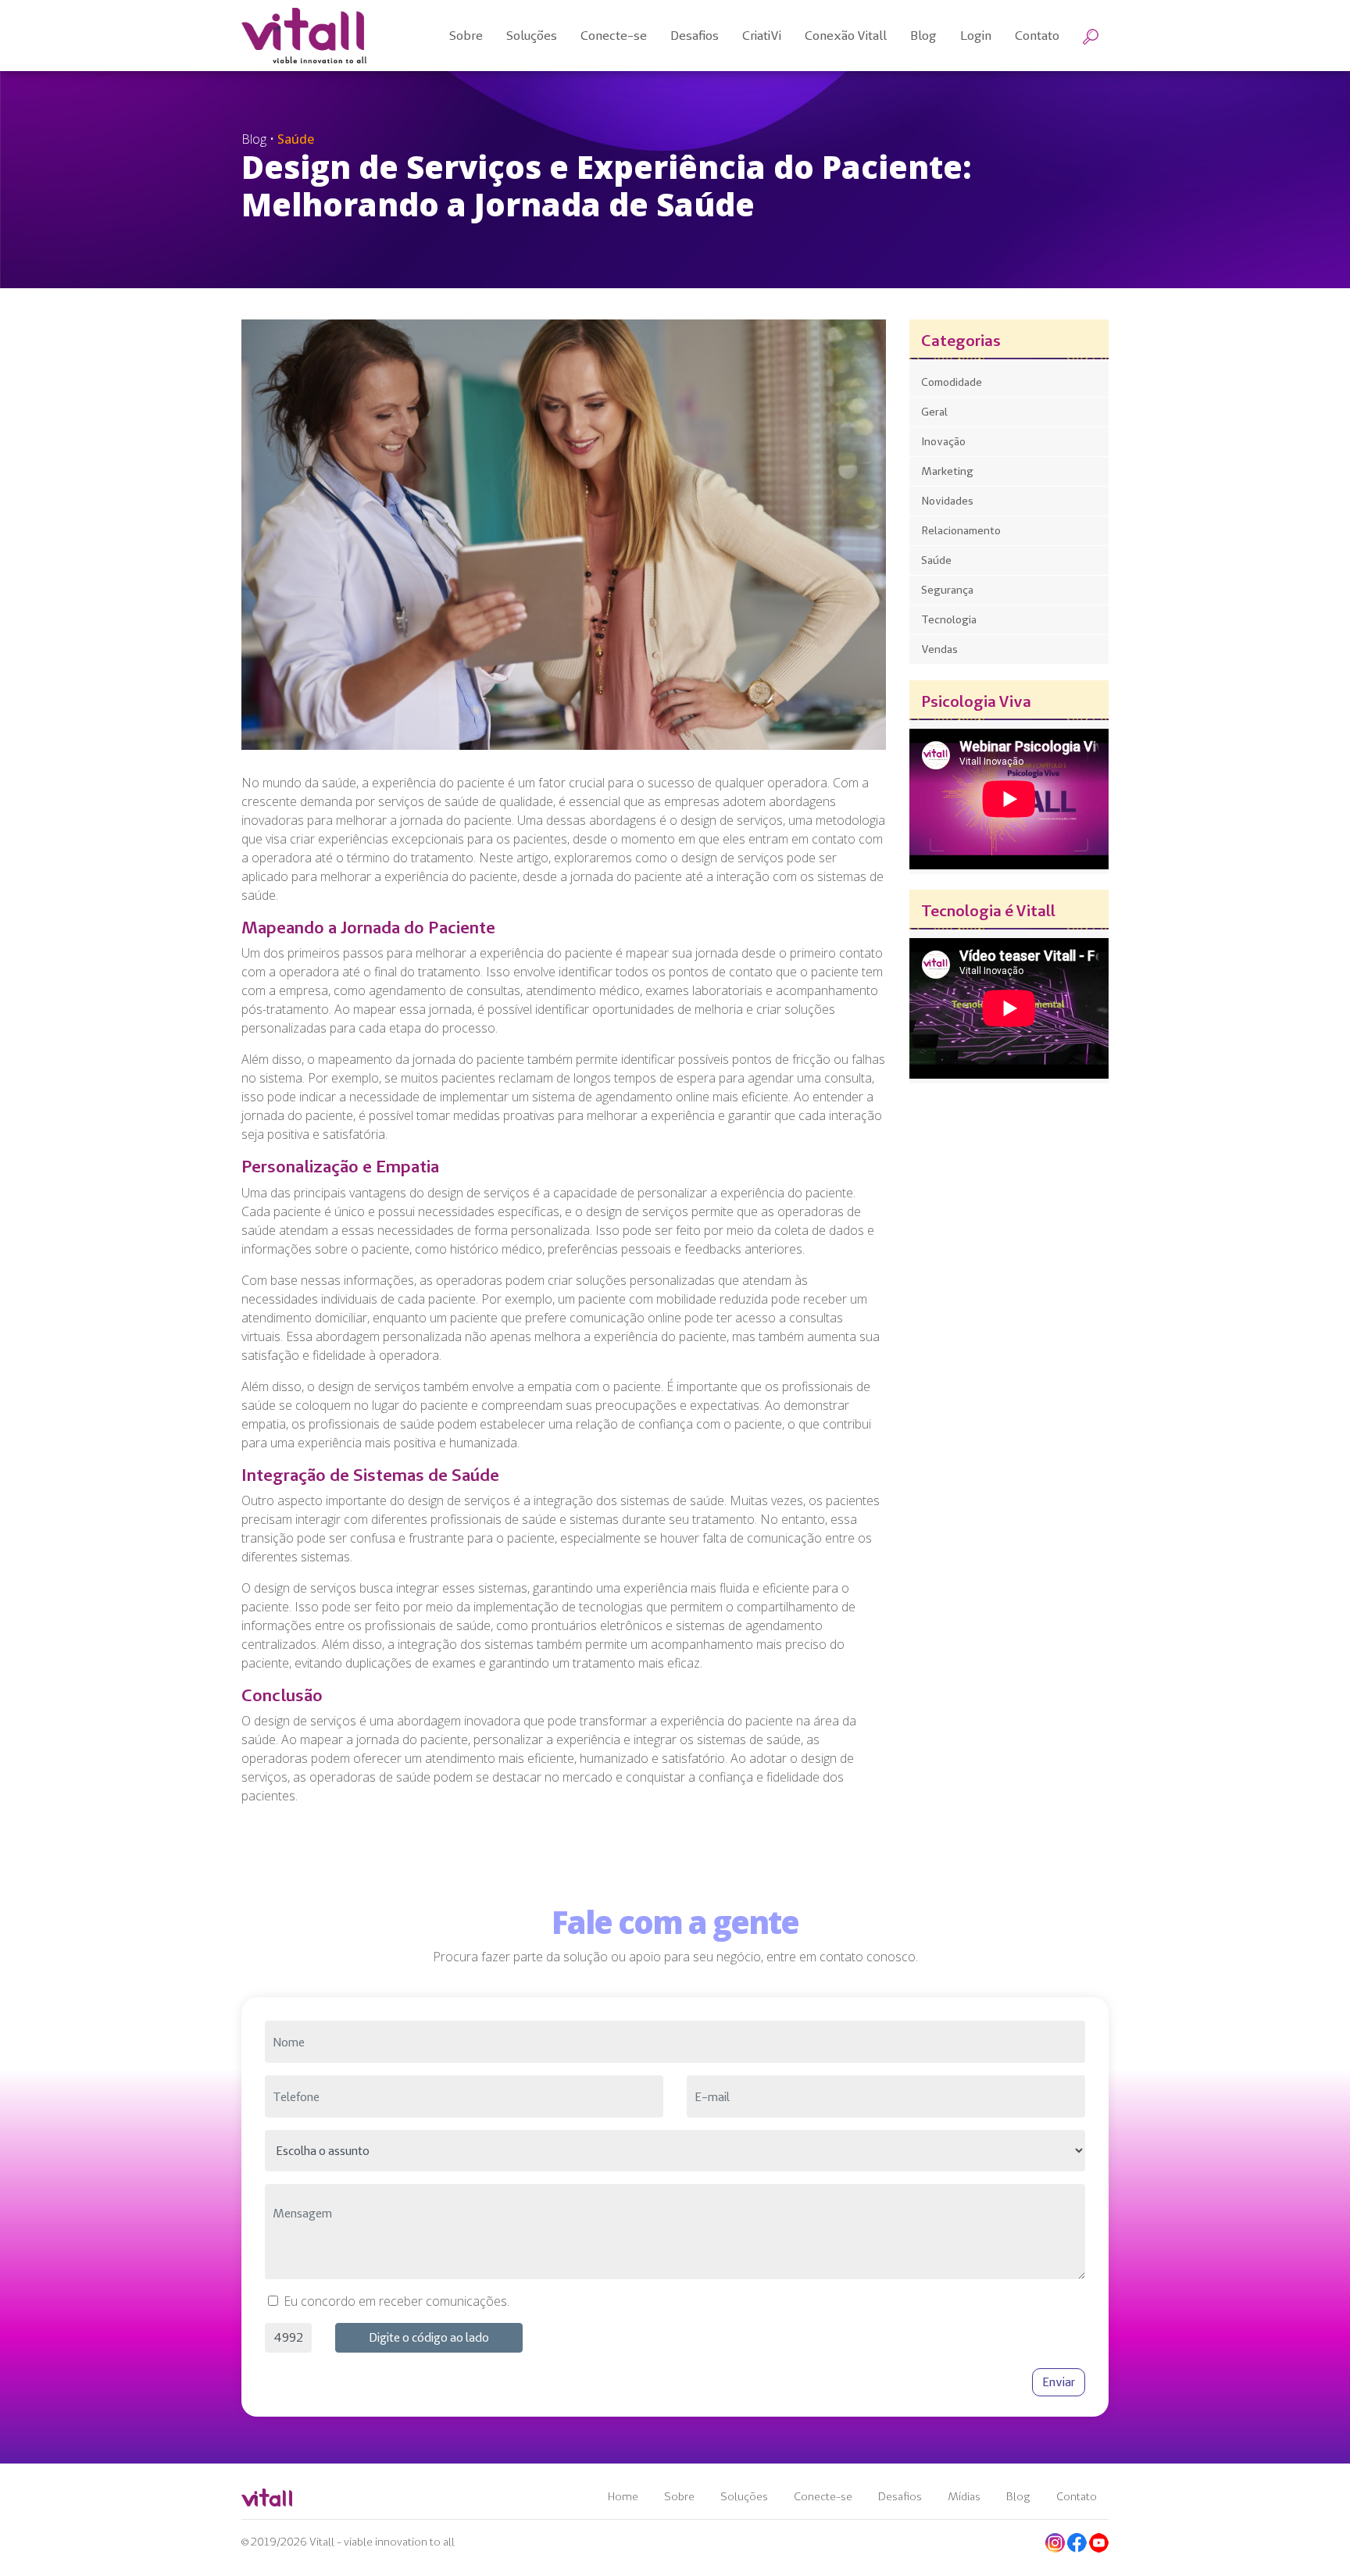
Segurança (947, 590)
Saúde (936, 560)
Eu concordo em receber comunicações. (396, 2301)
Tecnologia (949, 619)
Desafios (900, 2496)
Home (623, 2496)
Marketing (947, 471)
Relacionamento (961, 530)
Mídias (964, 2496)
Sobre (679, 2496)
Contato (1077, 2496)
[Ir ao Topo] (1320, 2535)
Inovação (943, 441)
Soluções (744, 2496)
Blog (1018, 2496)
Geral (934, 412)
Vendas (939, 649)
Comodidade (952, 382)
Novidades (947, 501)
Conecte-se (823, 2496)
